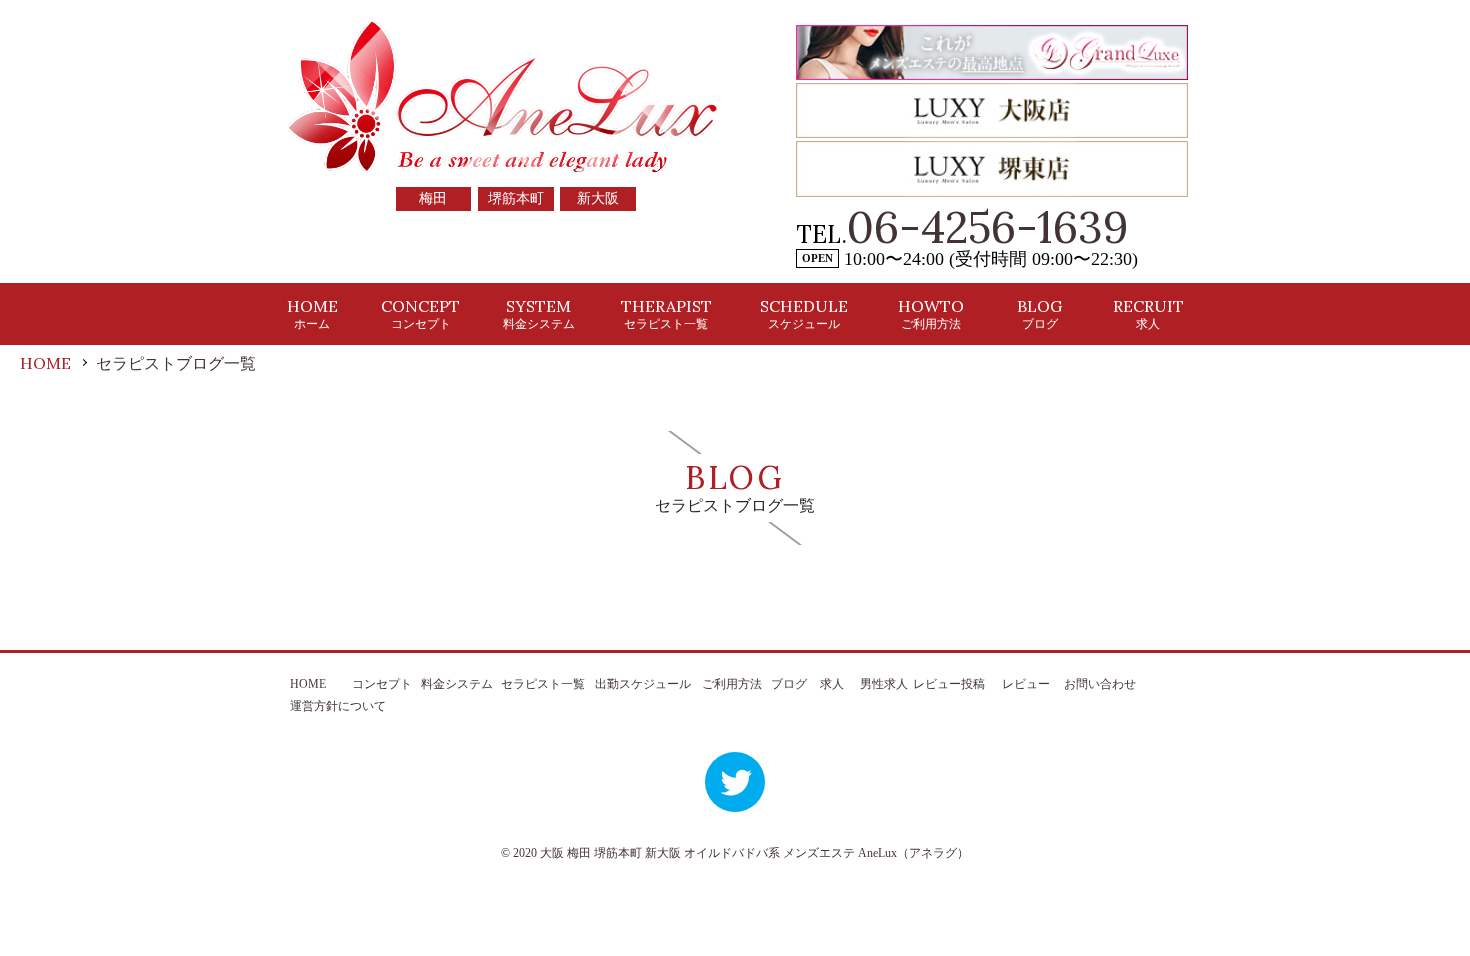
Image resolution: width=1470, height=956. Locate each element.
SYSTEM (539, 313)
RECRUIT (1148, 313)
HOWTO (931, 313)
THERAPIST (666, 313)
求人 (832, 684)
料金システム (457, 684)
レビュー (1026, 684)
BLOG (1039, 313)
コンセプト (382, 684)
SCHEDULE (804, 313)
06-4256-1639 (988, 227)
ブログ (789, 684)
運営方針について (338, 706)
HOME (312, 313)
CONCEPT (420, 313)
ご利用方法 (732, 684)
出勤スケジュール (643, 684)
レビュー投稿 (949, 684)
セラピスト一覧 (543, 684)
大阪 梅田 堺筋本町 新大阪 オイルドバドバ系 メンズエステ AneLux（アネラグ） (754, 853)
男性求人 (884, 684)
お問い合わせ (1100, 684)
